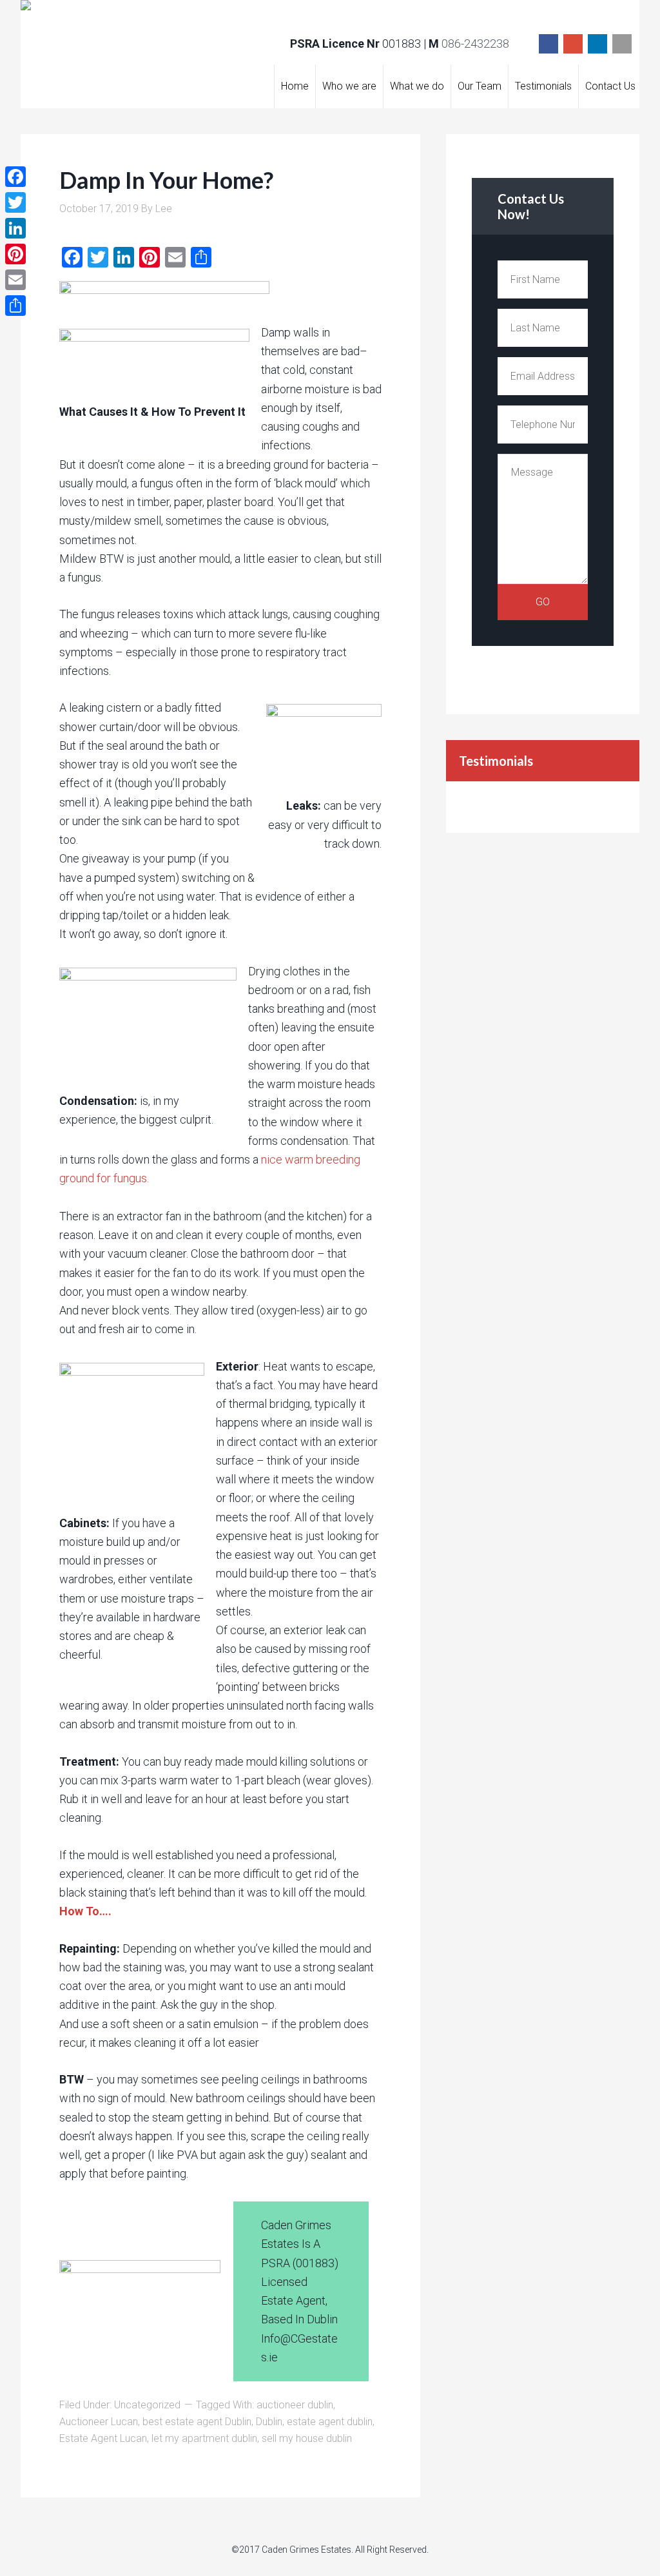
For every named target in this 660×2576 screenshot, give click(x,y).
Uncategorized (147, 2405)
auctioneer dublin (295, 2405)
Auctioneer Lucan (99, 2422)
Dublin (269, 2422)
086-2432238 (475, 44)
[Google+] (573, 44)
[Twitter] (15, 202)
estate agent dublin (330, 2422)
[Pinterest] (15, 254)
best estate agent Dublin (197, 2422)
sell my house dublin (307, 2438)
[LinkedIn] (597, 44)
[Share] (15, 306)
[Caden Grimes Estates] (132, 13)
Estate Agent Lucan (103, 2438)
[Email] (622, 44)
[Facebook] (548, 44)
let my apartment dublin (204, 2438)
